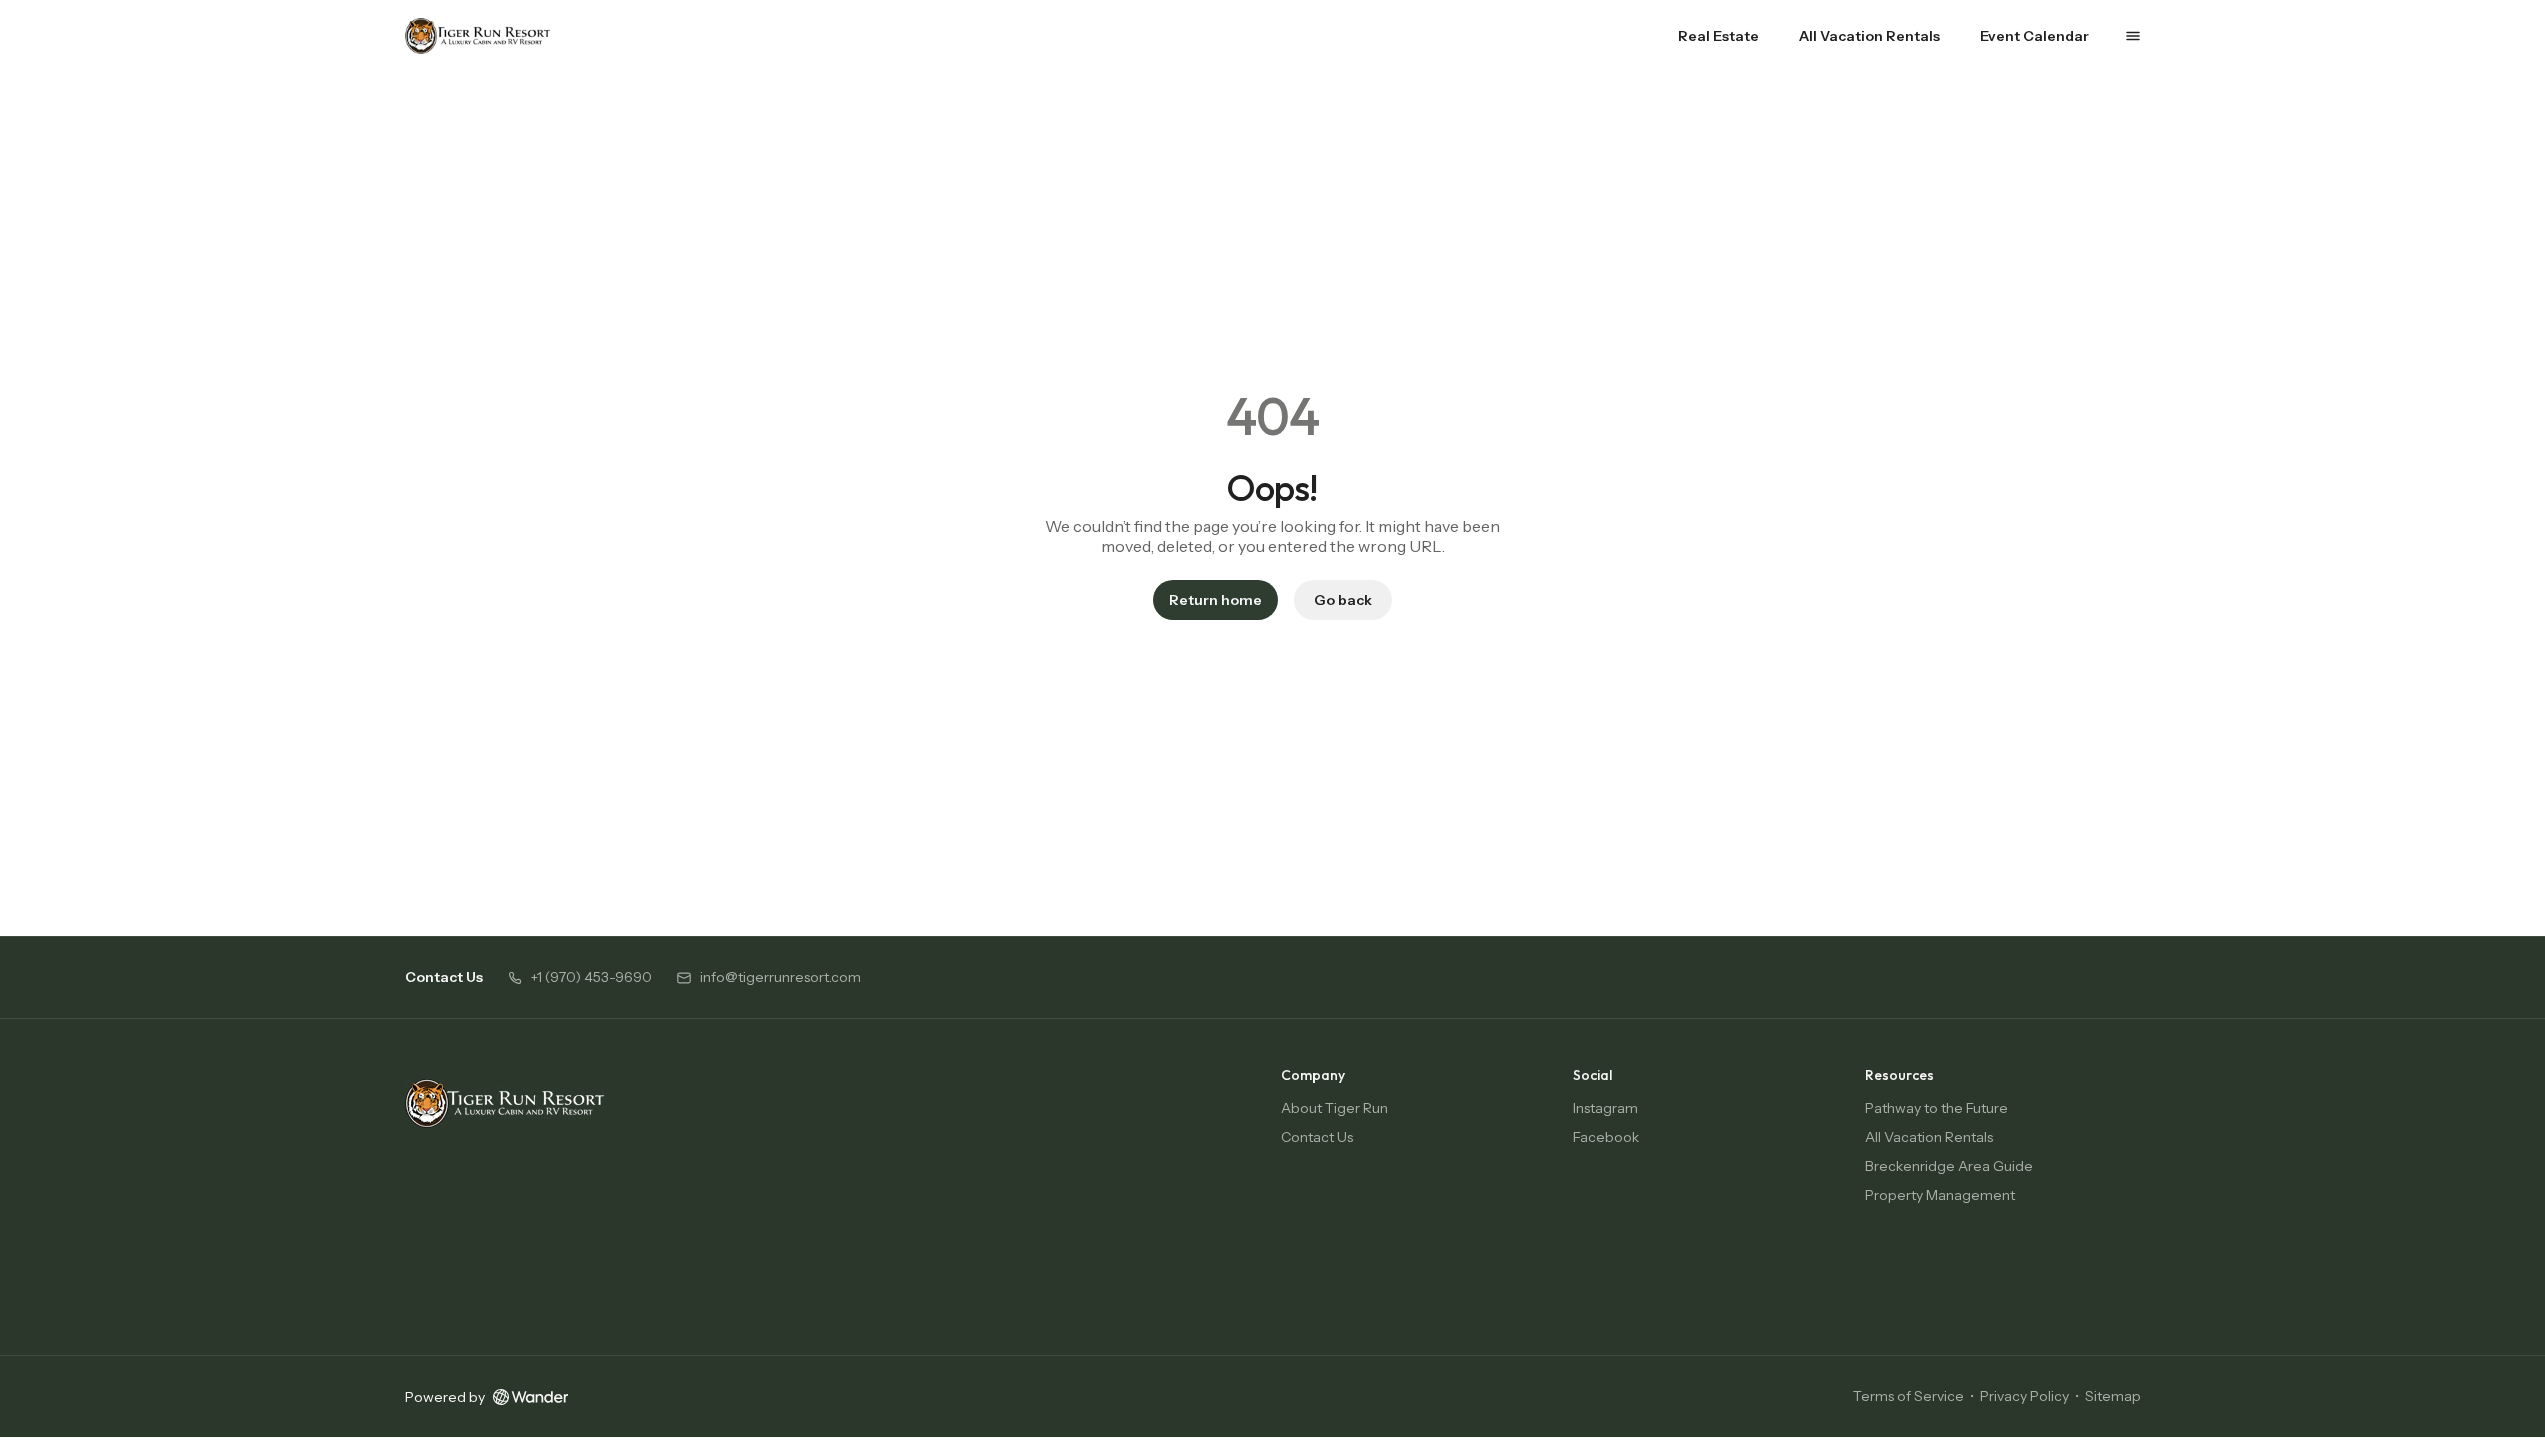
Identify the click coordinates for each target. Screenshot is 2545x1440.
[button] (579, 977)
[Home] (505, 1103)
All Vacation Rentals (1869, 36)
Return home (1215, 600)
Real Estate (1718, 36)
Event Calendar (2034, 36)
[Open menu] (2133, 36)
